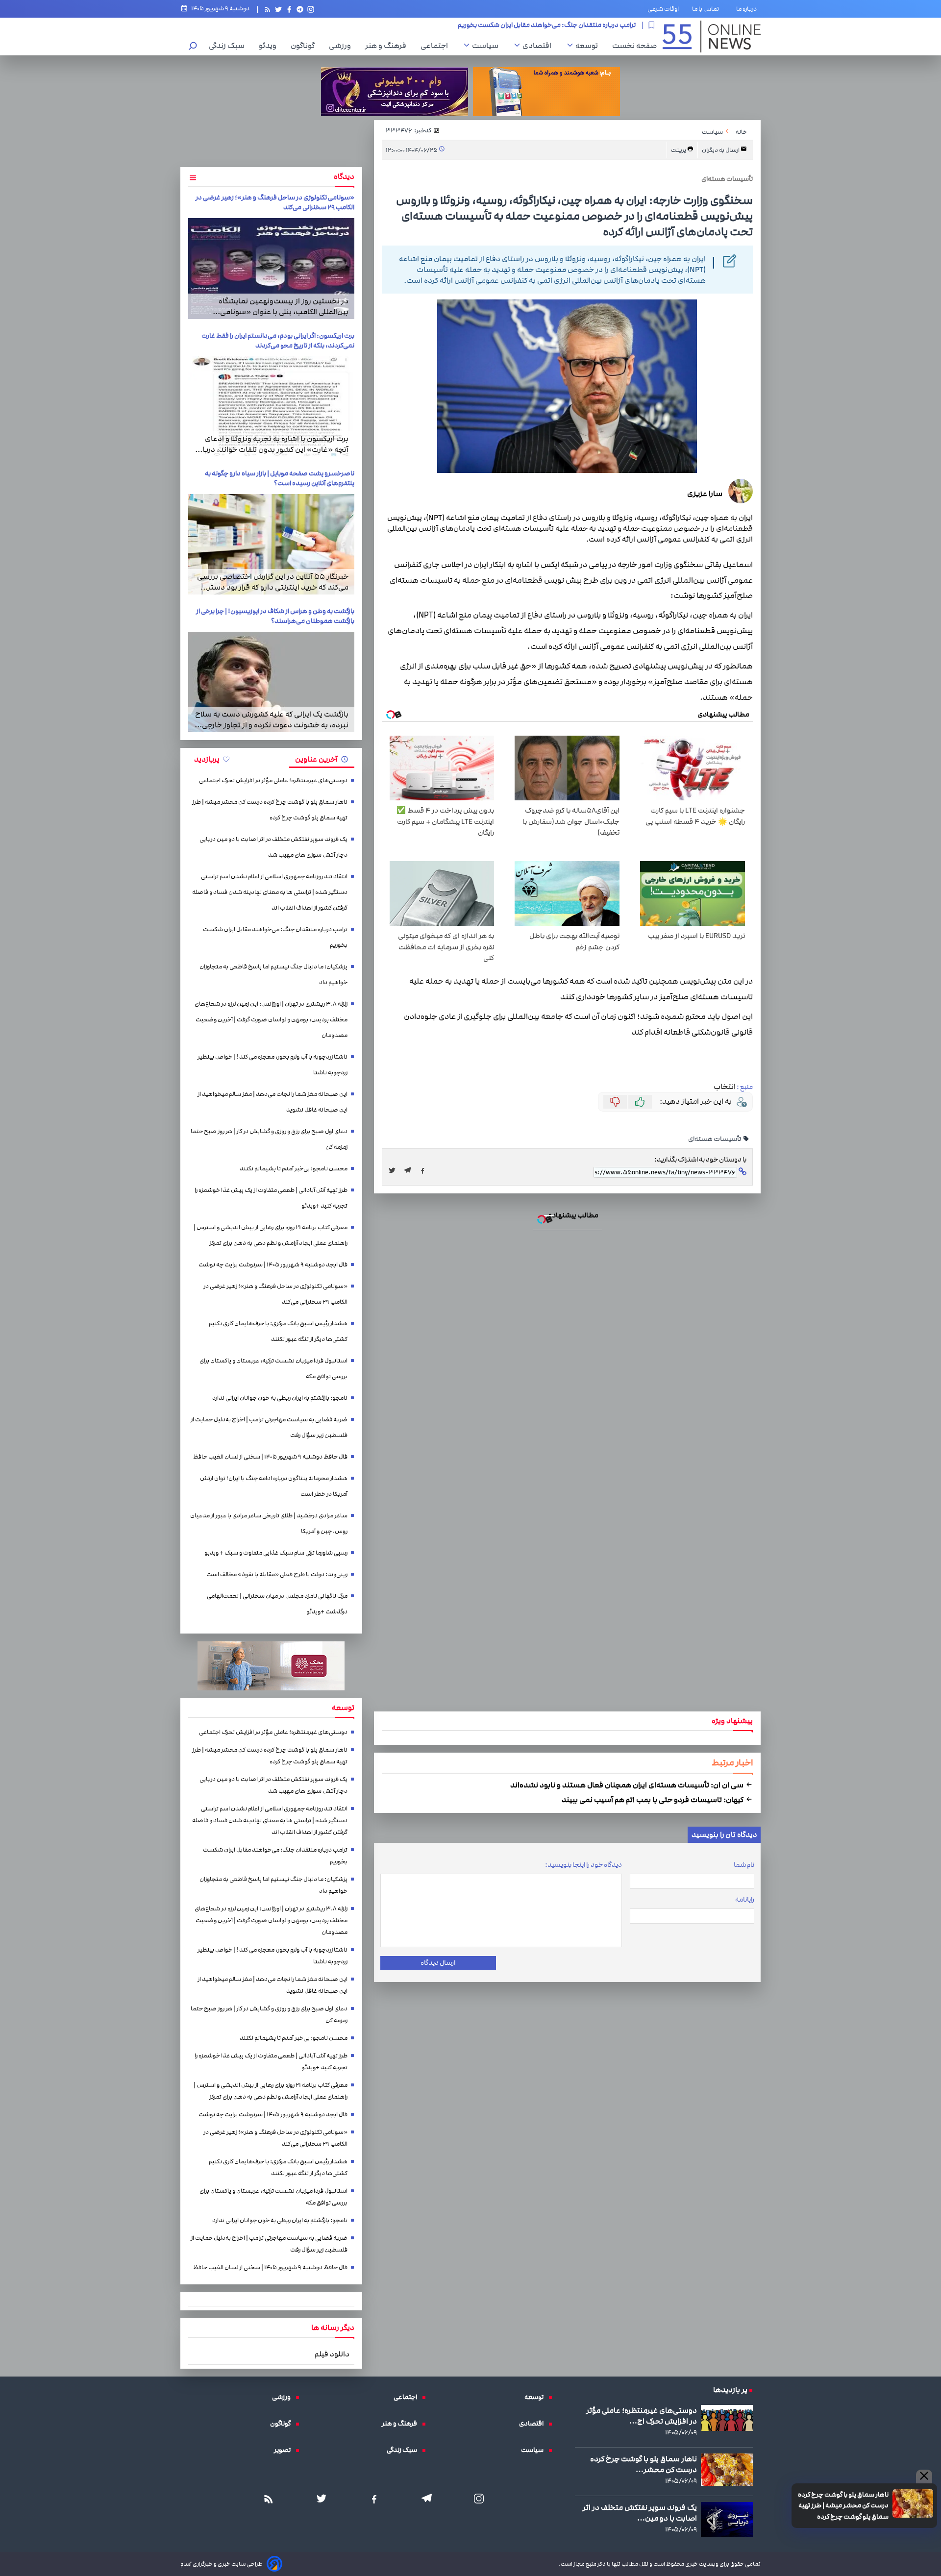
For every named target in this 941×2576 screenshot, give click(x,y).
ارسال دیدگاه (438, 1963)
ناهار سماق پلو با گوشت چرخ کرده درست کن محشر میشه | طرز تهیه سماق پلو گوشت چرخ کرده (843, 2506)
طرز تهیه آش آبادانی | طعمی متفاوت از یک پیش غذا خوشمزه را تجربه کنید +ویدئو (271, 1198)
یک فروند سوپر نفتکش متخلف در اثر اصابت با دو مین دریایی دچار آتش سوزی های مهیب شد (273, 847)
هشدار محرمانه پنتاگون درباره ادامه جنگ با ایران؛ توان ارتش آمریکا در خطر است (274, 1486)
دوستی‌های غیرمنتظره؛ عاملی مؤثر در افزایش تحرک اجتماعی (273, 780)
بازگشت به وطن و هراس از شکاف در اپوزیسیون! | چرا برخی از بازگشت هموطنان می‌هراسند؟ (275, 616)
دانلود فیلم (332, 2354)
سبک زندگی (229, 46)
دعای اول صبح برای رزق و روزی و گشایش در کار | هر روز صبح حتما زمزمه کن (269, 1139)
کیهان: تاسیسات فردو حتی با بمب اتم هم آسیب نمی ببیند (653, 1800)
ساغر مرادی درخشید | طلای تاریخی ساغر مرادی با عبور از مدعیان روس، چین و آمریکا (269, 1523)
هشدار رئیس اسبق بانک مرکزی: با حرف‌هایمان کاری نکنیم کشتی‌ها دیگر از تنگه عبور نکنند (278, 1331)
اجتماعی (437, 46)
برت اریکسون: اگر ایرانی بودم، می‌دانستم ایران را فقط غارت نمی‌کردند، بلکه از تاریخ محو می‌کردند (278, 341)
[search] (193, 47)
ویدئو (270, 46)
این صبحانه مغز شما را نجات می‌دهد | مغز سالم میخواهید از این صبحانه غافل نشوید (272, 1102)
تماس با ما (707, 9)
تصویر (285, 2450)
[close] (924, 2477)
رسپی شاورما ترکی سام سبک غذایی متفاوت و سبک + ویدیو (276, 1553)
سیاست (488, 46)
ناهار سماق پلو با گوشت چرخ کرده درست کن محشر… (644, 2464)
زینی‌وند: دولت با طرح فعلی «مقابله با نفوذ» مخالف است (277, 1574)
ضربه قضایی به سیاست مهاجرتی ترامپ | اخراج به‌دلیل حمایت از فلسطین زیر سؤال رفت (269, 1427)
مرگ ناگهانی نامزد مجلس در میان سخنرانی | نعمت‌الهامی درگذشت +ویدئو (277, 1604)
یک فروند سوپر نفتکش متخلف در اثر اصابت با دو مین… (640, 2513)
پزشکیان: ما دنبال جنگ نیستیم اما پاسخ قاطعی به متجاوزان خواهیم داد (540, 25)
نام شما (744, 1865)
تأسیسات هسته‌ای (715, 1139)
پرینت (679, 150)
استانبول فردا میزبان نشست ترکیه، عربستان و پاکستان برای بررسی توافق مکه (273, 1369)
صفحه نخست (634, 46)
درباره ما (748, 9)
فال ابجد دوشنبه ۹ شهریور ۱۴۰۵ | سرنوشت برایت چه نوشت (273, 1265)
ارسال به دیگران (721, 150)
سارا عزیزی (705, 494)
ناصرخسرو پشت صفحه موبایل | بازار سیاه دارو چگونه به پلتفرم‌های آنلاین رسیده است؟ (280, 478)
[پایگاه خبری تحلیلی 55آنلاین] (712, 37)
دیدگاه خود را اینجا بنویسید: (583, 1865)
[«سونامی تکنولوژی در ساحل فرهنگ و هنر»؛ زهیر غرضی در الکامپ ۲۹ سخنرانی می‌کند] (271, 268)
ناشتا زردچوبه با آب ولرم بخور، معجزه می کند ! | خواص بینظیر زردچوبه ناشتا (272, 1065)
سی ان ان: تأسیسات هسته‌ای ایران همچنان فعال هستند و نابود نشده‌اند (628, 1785)
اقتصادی (539, 46)
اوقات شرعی (663, 9)
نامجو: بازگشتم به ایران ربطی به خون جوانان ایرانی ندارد (280, 1398)
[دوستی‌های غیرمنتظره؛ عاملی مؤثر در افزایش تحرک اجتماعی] (727, 2418)
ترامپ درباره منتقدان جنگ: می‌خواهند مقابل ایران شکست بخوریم (275, 937)
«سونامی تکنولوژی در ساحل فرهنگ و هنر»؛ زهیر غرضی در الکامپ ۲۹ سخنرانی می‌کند (275, 1294)
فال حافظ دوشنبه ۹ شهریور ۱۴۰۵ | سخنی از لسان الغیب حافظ (270, 1457)
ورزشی (342, 46)
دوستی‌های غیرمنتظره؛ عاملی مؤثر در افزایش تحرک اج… (642, 2416)
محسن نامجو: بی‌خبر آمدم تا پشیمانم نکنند (294, 1169)
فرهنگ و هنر (388, 46)
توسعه (589, 46)
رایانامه (745, 1900)
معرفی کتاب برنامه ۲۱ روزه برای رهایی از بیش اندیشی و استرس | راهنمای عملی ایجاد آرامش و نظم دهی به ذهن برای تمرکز (271, 1235)
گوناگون (305, 46)
